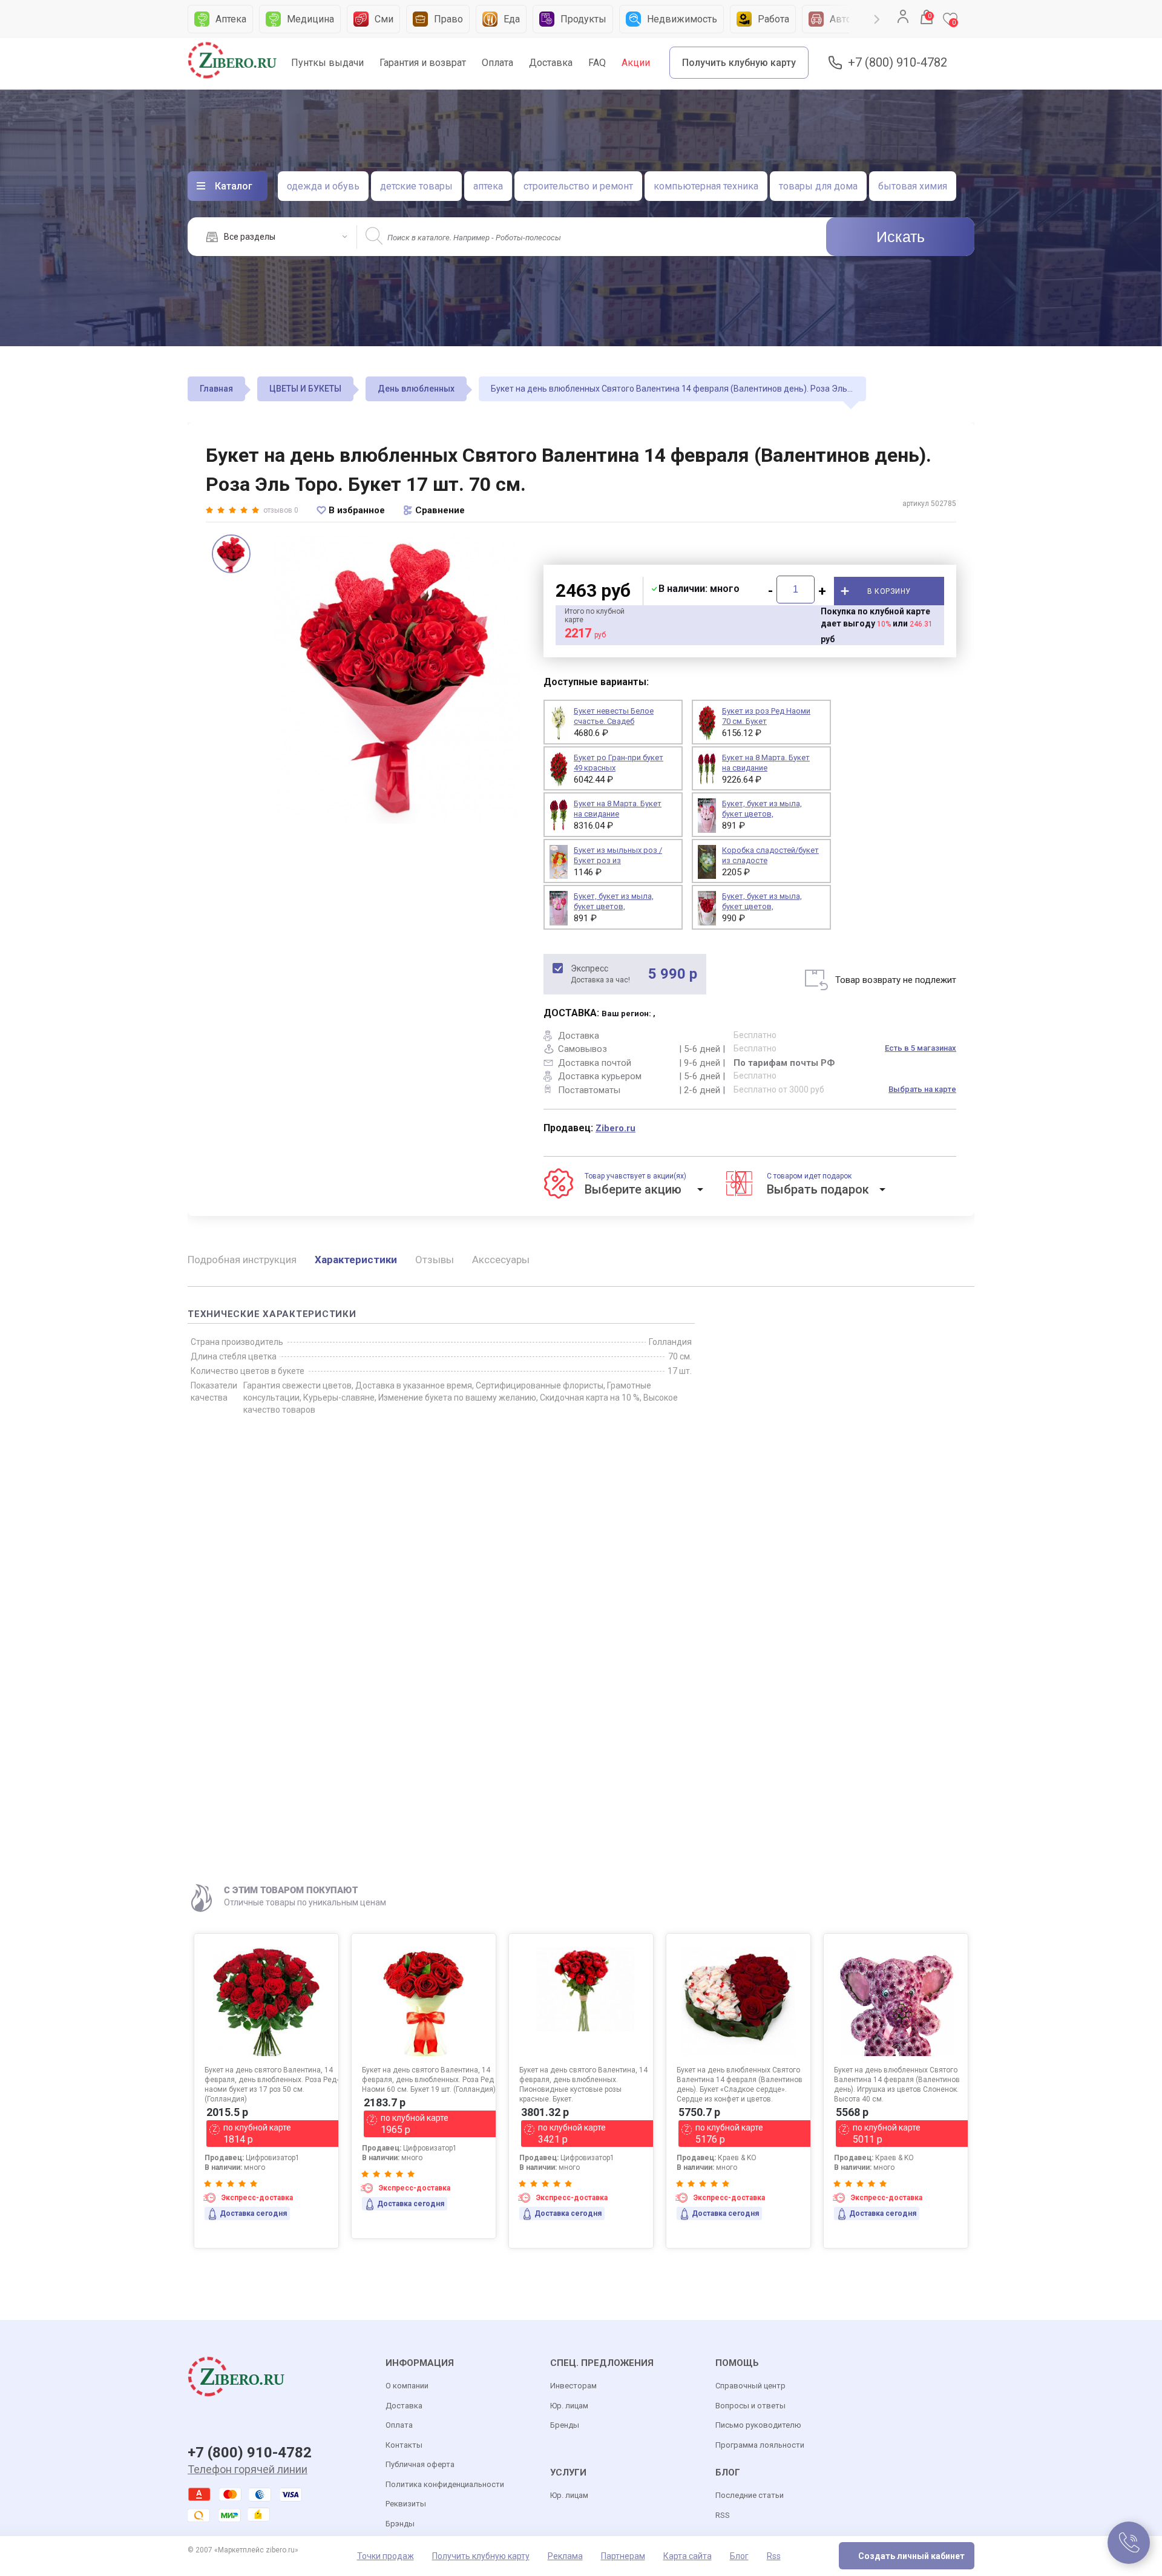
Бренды (565, 2425)
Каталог (234, 186)
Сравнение (440, 510)
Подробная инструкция (242, 1260)
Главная (216, 389)
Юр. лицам (569, 2406)
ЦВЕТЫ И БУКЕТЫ (305, 389)
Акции (636, 63)
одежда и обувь (323, 186)
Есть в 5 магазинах (921, 1048)
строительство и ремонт (578, 186)
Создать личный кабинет (911, 2556)
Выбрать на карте (922, 1089)
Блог (739, 2556)
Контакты (404, 2445)
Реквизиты (406, 2504)
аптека (488, 186)
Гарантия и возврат (423, 63)
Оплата (497, 63)
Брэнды (400, 2524)
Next (877, 19)
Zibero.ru (615, 1128)
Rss (774, 2556)
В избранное (357, 510)
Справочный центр (750, 2386)
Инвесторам (573, 2386)
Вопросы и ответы (750, 2406)
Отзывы (435, 1260)
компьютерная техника (706, 186)
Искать (901, 237)
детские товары (416, 186)
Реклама (565, 2556)
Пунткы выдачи (327, 63)
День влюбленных (416, 389)
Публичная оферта (420, 2464)
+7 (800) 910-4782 (898, 63)
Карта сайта (688, 2556)
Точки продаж (386, 2556)
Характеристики (356, 1260)
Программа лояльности (760, 2445)
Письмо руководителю (758, 2425)
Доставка (551, 63)
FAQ (597, 63)
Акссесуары (501, 1260)
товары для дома (818, 186)
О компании (407, 2386)
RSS (723, 2515)
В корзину (889, 591)
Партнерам (623, 2556)
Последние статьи (750, 2495)
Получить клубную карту (739, 63)
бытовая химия (913, 186)
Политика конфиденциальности (445, 2484)
